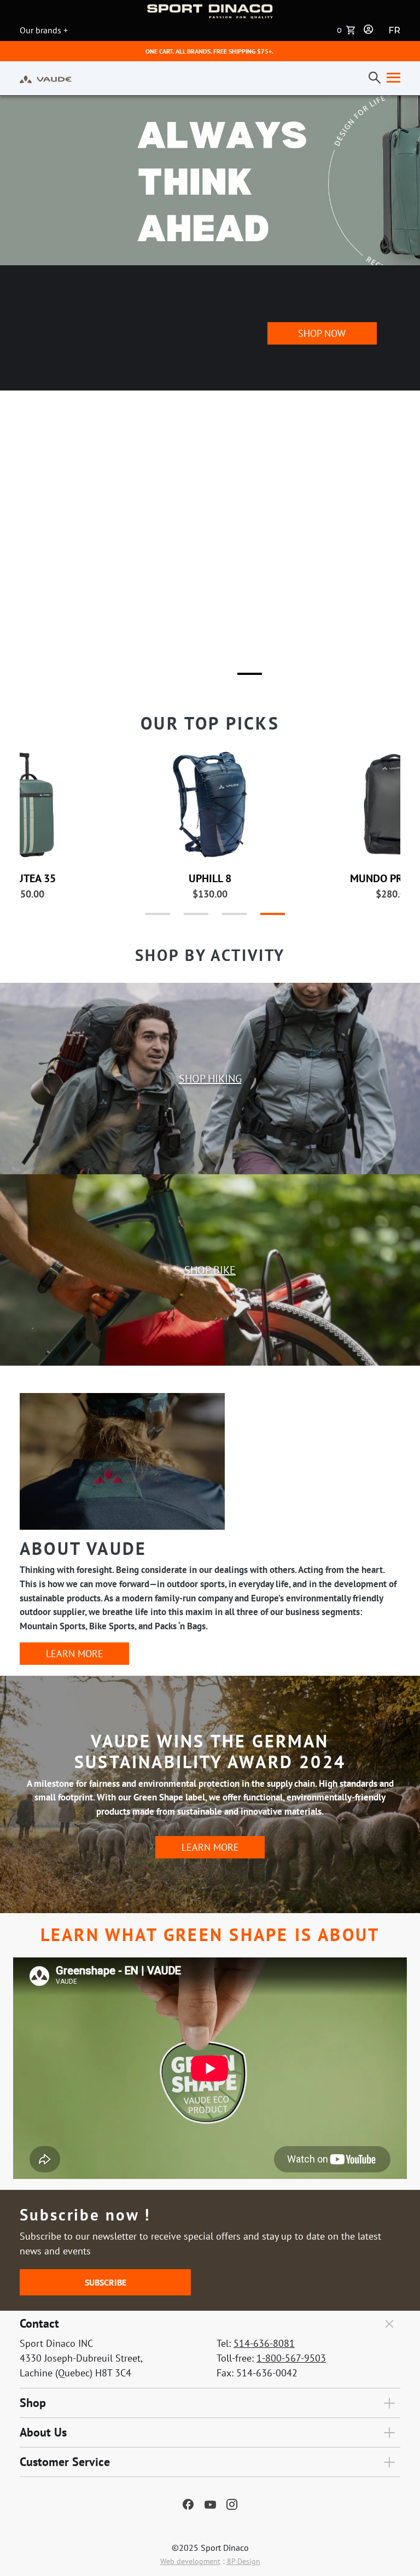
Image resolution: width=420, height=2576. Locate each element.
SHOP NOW (322, 351)
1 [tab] (166, 678)
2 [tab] (205, 678)
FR (394, 30)
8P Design (244, 2561)
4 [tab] (262, 918)
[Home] (46, 78)
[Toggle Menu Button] (391, 78)
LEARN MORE (75, 1654)
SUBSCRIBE (106, 2282)
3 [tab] (243, 678)
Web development (190, 2561)
